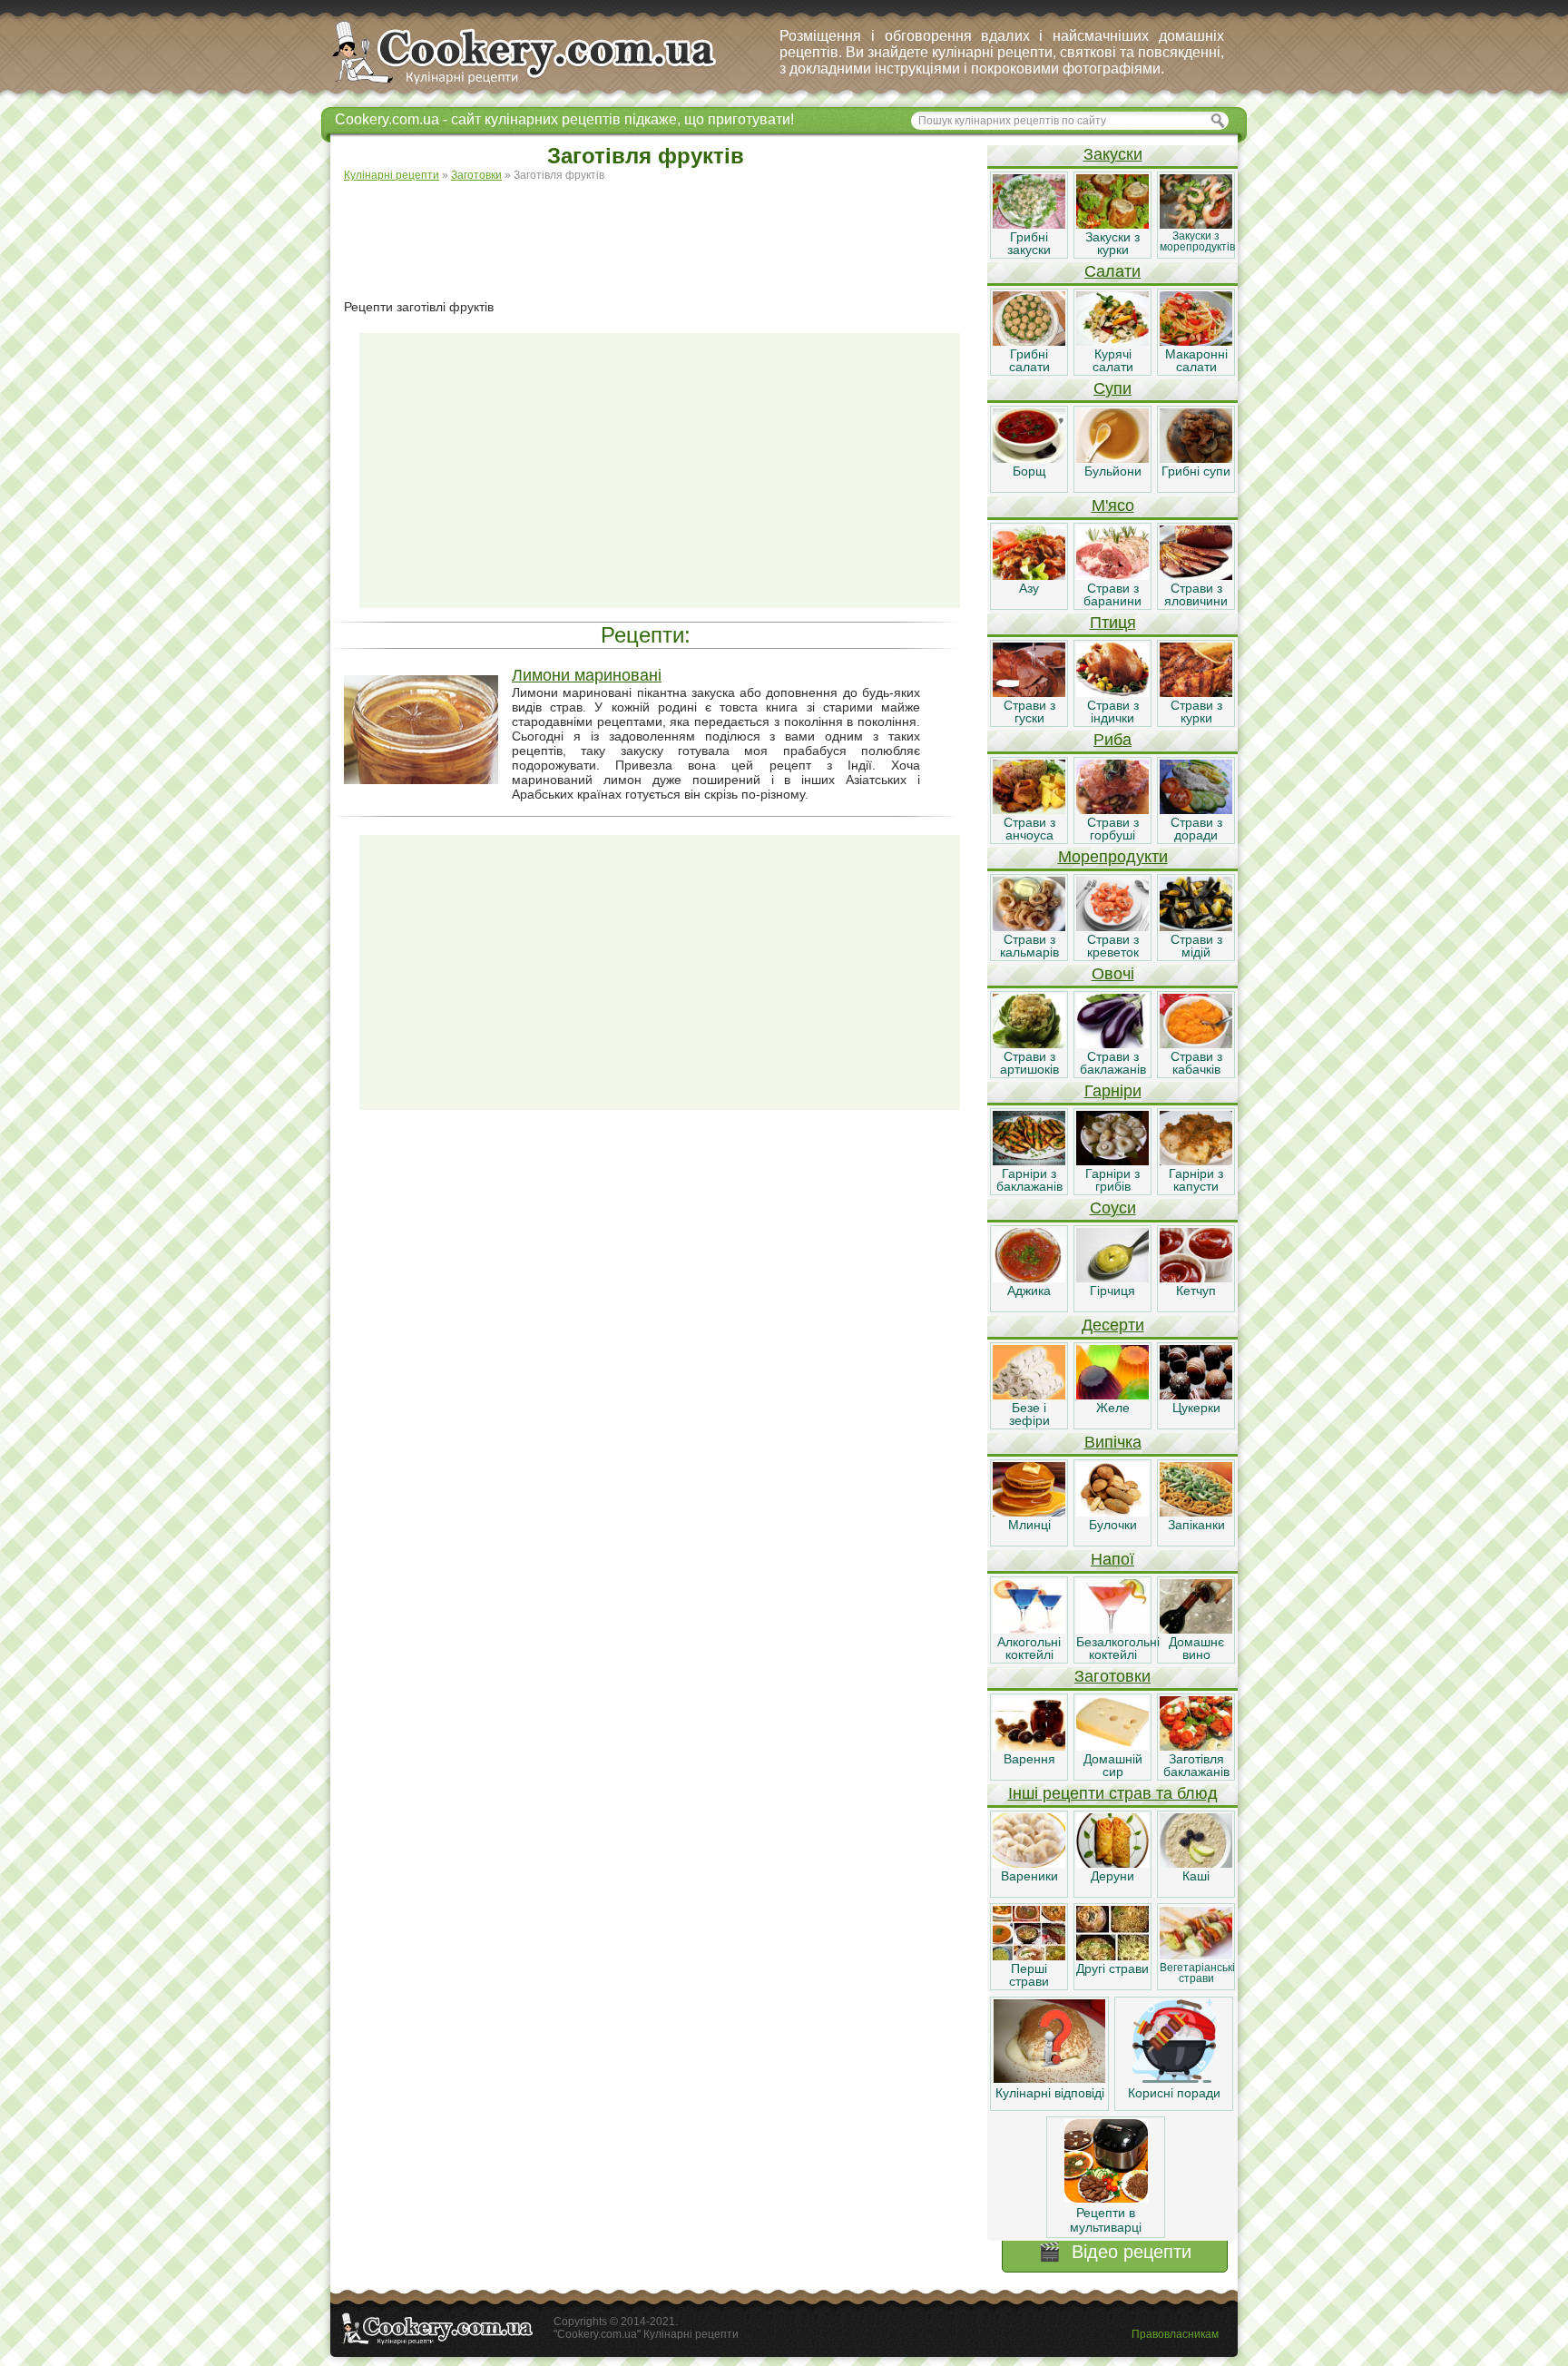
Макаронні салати (1196, 360)
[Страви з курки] (1196, 692)
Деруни (1112, 1876)
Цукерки (1196, 1408)
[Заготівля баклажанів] (1196, 1746)
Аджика (1029, 1291)
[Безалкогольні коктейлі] (1112, 1629)
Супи (1112, 388)
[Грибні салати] (1029, 341)
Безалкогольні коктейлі (1118, 1648)
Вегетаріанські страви (1197, 1973)
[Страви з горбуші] (1112, 810)
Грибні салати (1029, 360)
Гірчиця (1112, 1291)
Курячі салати (1113, 360)
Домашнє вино (1196, 1648)
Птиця (1113, 623)
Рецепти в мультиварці (1106, 2220)
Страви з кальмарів (1029, 946)
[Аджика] (1029, 1278)
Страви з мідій (1196, 946)
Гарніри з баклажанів (1029, 1180)
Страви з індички (1113, 712)
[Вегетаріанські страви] (1196, 1956)
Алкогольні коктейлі (1029, 1648)
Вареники (1029, 1876)
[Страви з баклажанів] (1112, 1044)
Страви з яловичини (1196, 594)
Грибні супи (1196, 471)
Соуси (1113, 1208)
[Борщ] (1029, 458)
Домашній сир (1113, 1765)
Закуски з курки (1112, 243)
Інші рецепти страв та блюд (1113, 1793)
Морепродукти (1113, 857)
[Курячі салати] (1112, 341)
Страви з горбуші (1113, 829)
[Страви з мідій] (1196, 927)
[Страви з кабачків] (1196, 1044)
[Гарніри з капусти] (1196, 1161)
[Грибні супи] (1196, 458)
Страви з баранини (1112, 594)
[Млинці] (1029, 1512)
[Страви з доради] (1196, 810)
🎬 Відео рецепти (1115, 2252)
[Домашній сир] (1112, 1746)
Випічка (1113, 1442)
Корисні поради (1174, 2093)
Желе (1113, 1408)
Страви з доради (1196, 829)
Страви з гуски (1029, 712)
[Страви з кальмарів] (1029, 927)
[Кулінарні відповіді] (1049, 2078)
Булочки (1113, 1525)
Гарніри (1113, 1091)
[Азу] (1029, 575)
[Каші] (1196, 1863)
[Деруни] (1112, 1863)
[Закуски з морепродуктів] (1196, 224)
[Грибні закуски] (1029, 224)
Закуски (1113, 154)
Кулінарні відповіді (1050, 2093)
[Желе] (1112, 1395)
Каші (1196, 1876)
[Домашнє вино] (1196, 1629)
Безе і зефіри (1029, 1414)
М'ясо (1113, 506)
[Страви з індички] (1112, 692)
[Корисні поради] (1174, 2078)
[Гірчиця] (1112, 1278)
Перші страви (1029, 1975)
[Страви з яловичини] (1196, 575)
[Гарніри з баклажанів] (1029, 1161)
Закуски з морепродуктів (1197, 241)
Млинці (1029, 1525)
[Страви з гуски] (1029, 692)
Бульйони (1113, 471)
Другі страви (1112, 1968)
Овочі (1113, 974)
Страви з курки (1196, 712)
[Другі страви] (1112, 1956)
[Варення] (1029, 1746)
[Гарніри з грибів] (1112, 1161)
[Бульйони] (1112, 458)
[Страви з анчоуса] (1029, 810)
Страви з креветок (1113, 946)
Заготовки (1112, 1676)
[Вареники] (1029, 1863)
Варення (1029, 1759)
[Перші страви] (1029, 1956)
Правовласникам (1175, 2334)
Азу (1029, 588)
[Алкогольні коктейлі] (1029, 1629)
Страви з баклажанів (1113, 1063)
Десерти (1113, 1325)
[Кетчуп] (1196, 1278)
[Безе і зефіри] (1029, 1395)
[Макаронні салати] (1196, 341)
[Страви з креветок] (1112, 927)
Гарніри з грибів (1112, 1180)
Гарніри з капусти (1196, 1180)
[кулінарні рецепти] (539, 85)
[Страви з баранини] (1112, 575)
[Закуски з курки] (1112, 224)
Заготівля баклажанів (1196, 1765)
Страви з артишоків (1029, 1063)
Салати (1112, 271)
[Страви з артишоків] (1029, 1044)
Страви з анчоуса (1029, 829)
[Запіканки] (1196, 1512)
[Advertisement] (660, 241)
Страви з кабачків (1196, 1063)
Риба (1112, 740)
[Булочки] (1112, 1512)
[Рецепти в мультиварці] (1106, 2198)
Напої (1112, 1559)
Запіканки (1196, 1525)
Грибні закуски (1029, 243)
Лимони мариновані (587, 675)
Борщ (1029, 471)
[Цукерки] (1196, 1395)
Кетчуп (1196, 1291)
